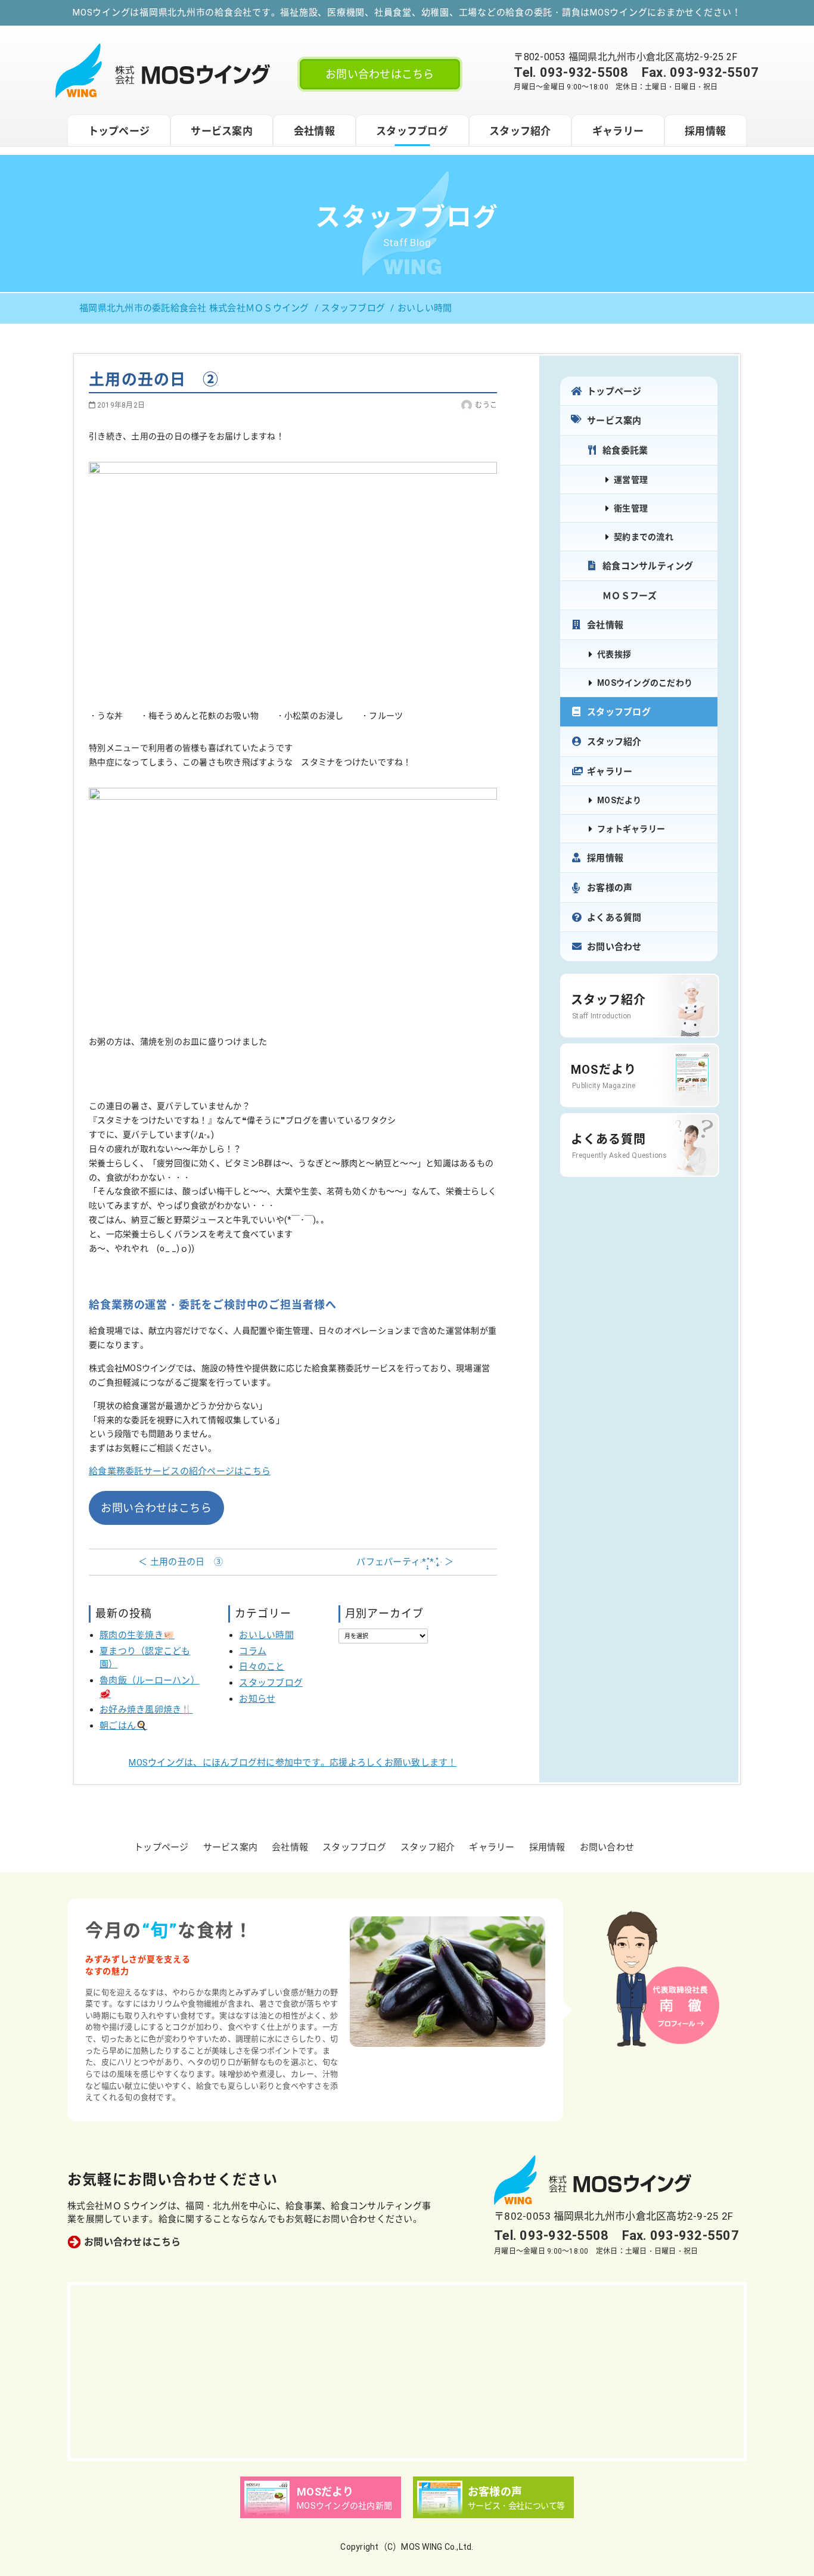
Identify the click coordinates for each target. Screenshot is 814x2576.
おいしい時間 (266, 1635)
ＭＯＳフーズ (630, 596)
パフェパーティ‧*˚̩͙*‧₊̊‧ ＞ (405, 1562)
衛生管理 (631, 508)
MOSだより (619, 800)
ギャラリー (618, 131)
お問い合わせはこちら (380, 74)
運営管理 (631, 480)
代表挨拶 (614, 654)
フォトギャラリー (631, 829)
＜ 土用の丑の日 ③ (181, 1562)
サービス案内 (222, 131)
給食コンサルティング (648, 566)
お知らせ (257, 1699)
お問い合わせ (614, 947)
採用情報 (705, 131)
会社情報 (314, 131)
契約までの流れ (644, 537)
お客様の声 (610, 888)
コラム (253, 1651)
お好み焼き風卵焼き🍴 (146, 1710)
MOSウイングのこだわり (645, 683)
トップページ (119, 131)
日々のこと (262, 1667)
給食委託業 (625, 450)
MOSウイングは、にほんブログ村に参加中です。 (293, 1763)
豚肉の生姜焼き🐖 (137, 1635)
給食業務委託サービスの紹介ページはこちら (180, 1471)
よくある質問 (614, 918)
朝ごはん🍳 (123, 1726)
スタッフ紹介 (520, 131)
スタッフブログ (412, 131)
